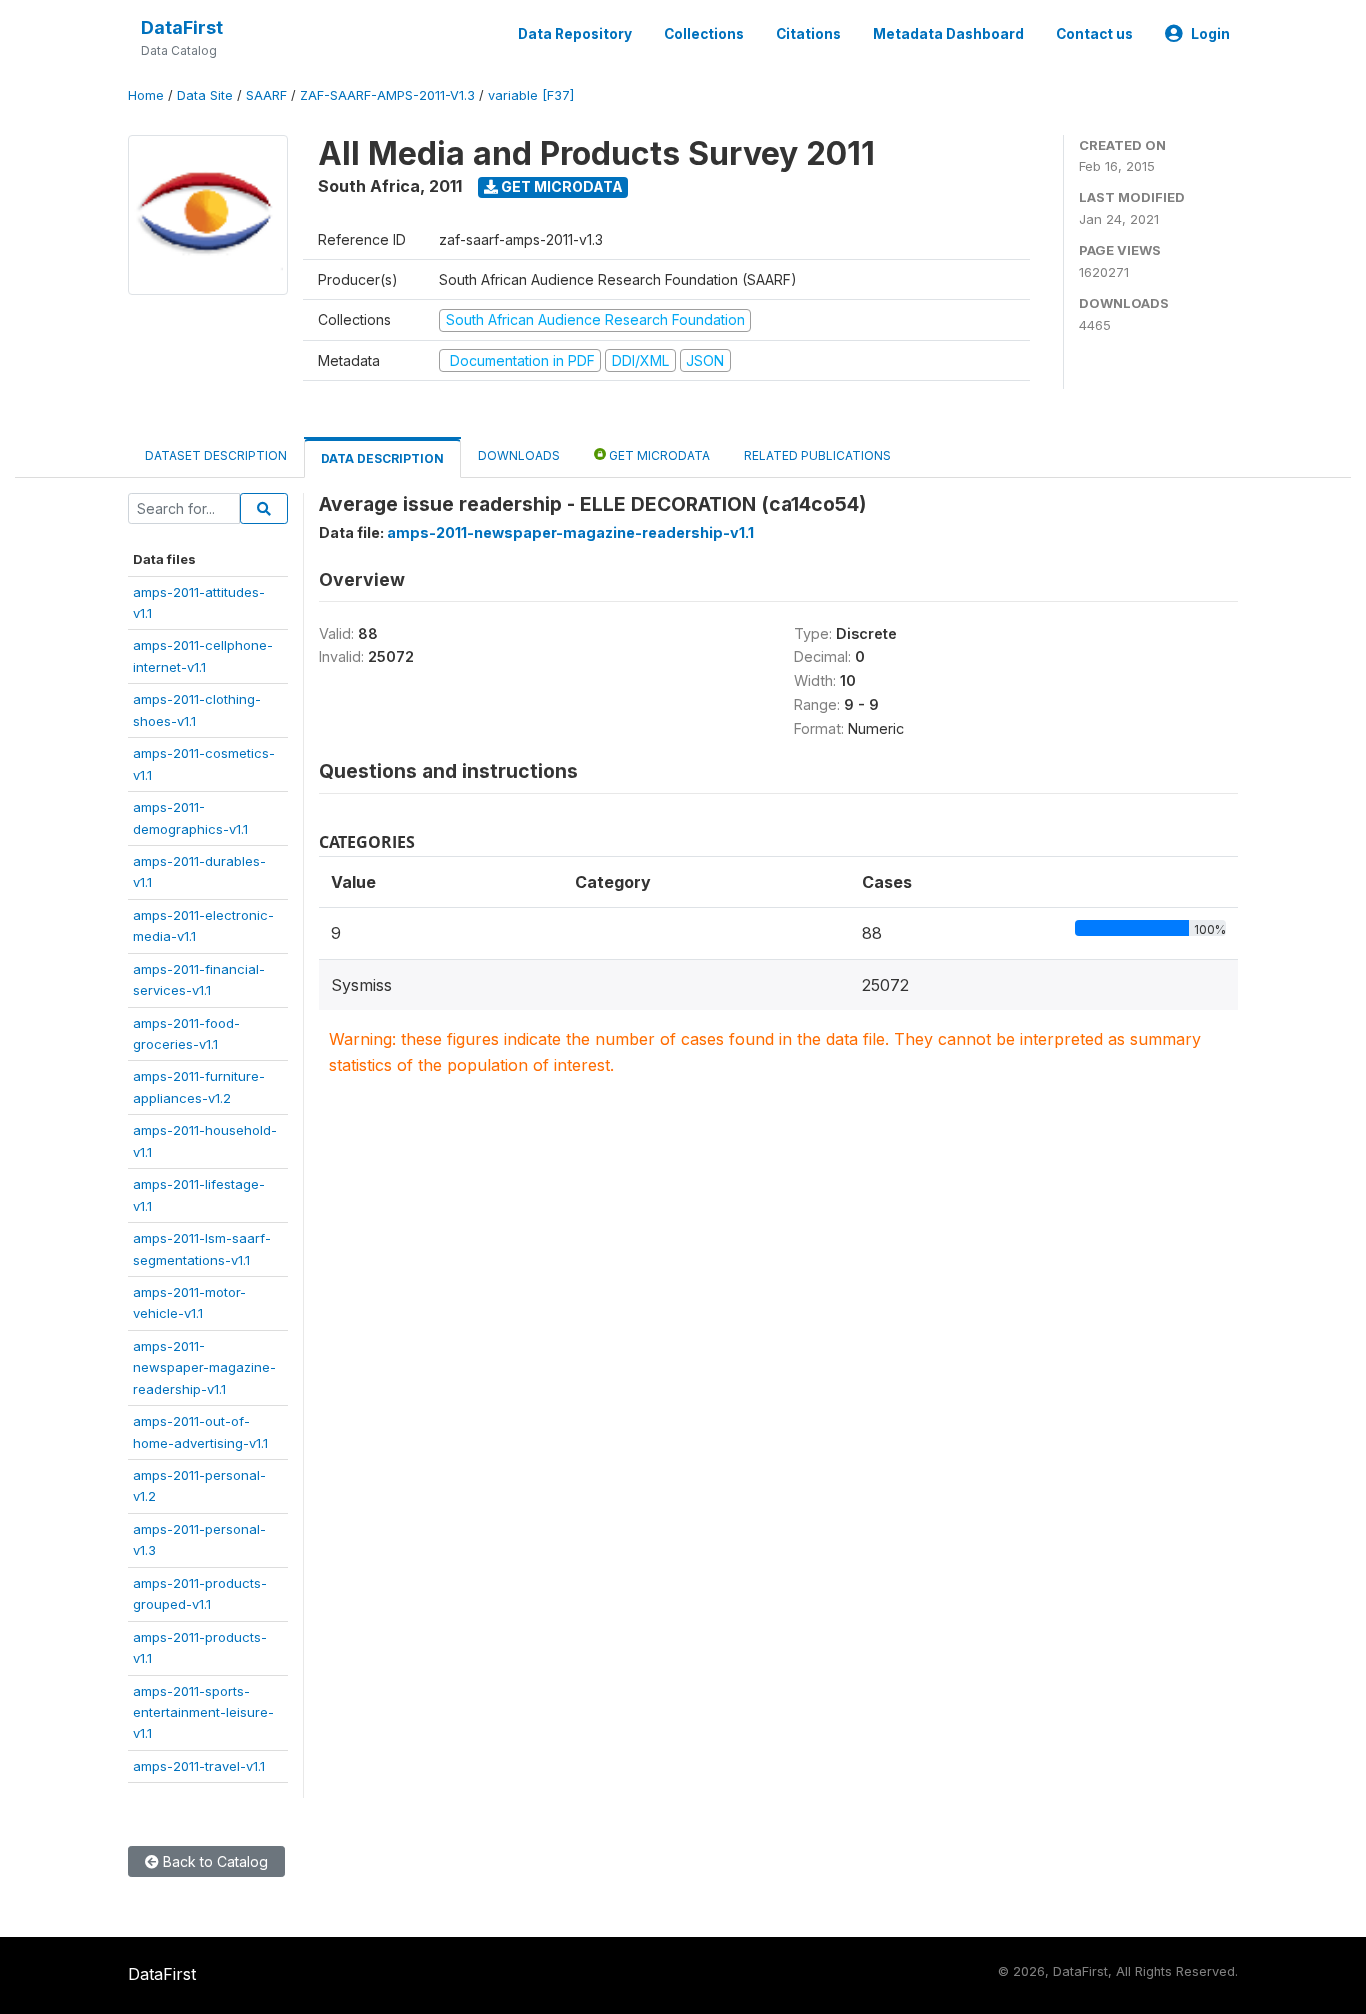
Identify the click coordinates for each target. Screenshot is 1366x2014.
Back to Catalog (213, 1861)
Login (1210, 34)
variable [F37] (531, 95)
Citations (808, 34)
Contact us (1094, 34)
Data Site (205, 95)
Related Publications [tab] (817, 455)
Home (146, 95)
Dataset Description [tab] (216, 455)
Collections (704, 34)
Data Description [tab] (382, 458)
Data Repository (575, 34)
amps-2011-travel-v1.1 (199, 1766)
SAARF (266, 95)
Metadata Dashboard (948, 34)
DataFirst (182, 27)
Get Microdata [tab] (658, 455)
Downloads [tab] (519, 455)
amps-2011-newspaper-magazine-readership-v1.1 (204, 1367)
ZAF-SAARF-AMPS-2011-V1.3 (387, 95)
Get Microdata (560, 186)
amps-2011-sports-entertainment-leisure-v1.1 (203, 1712)
